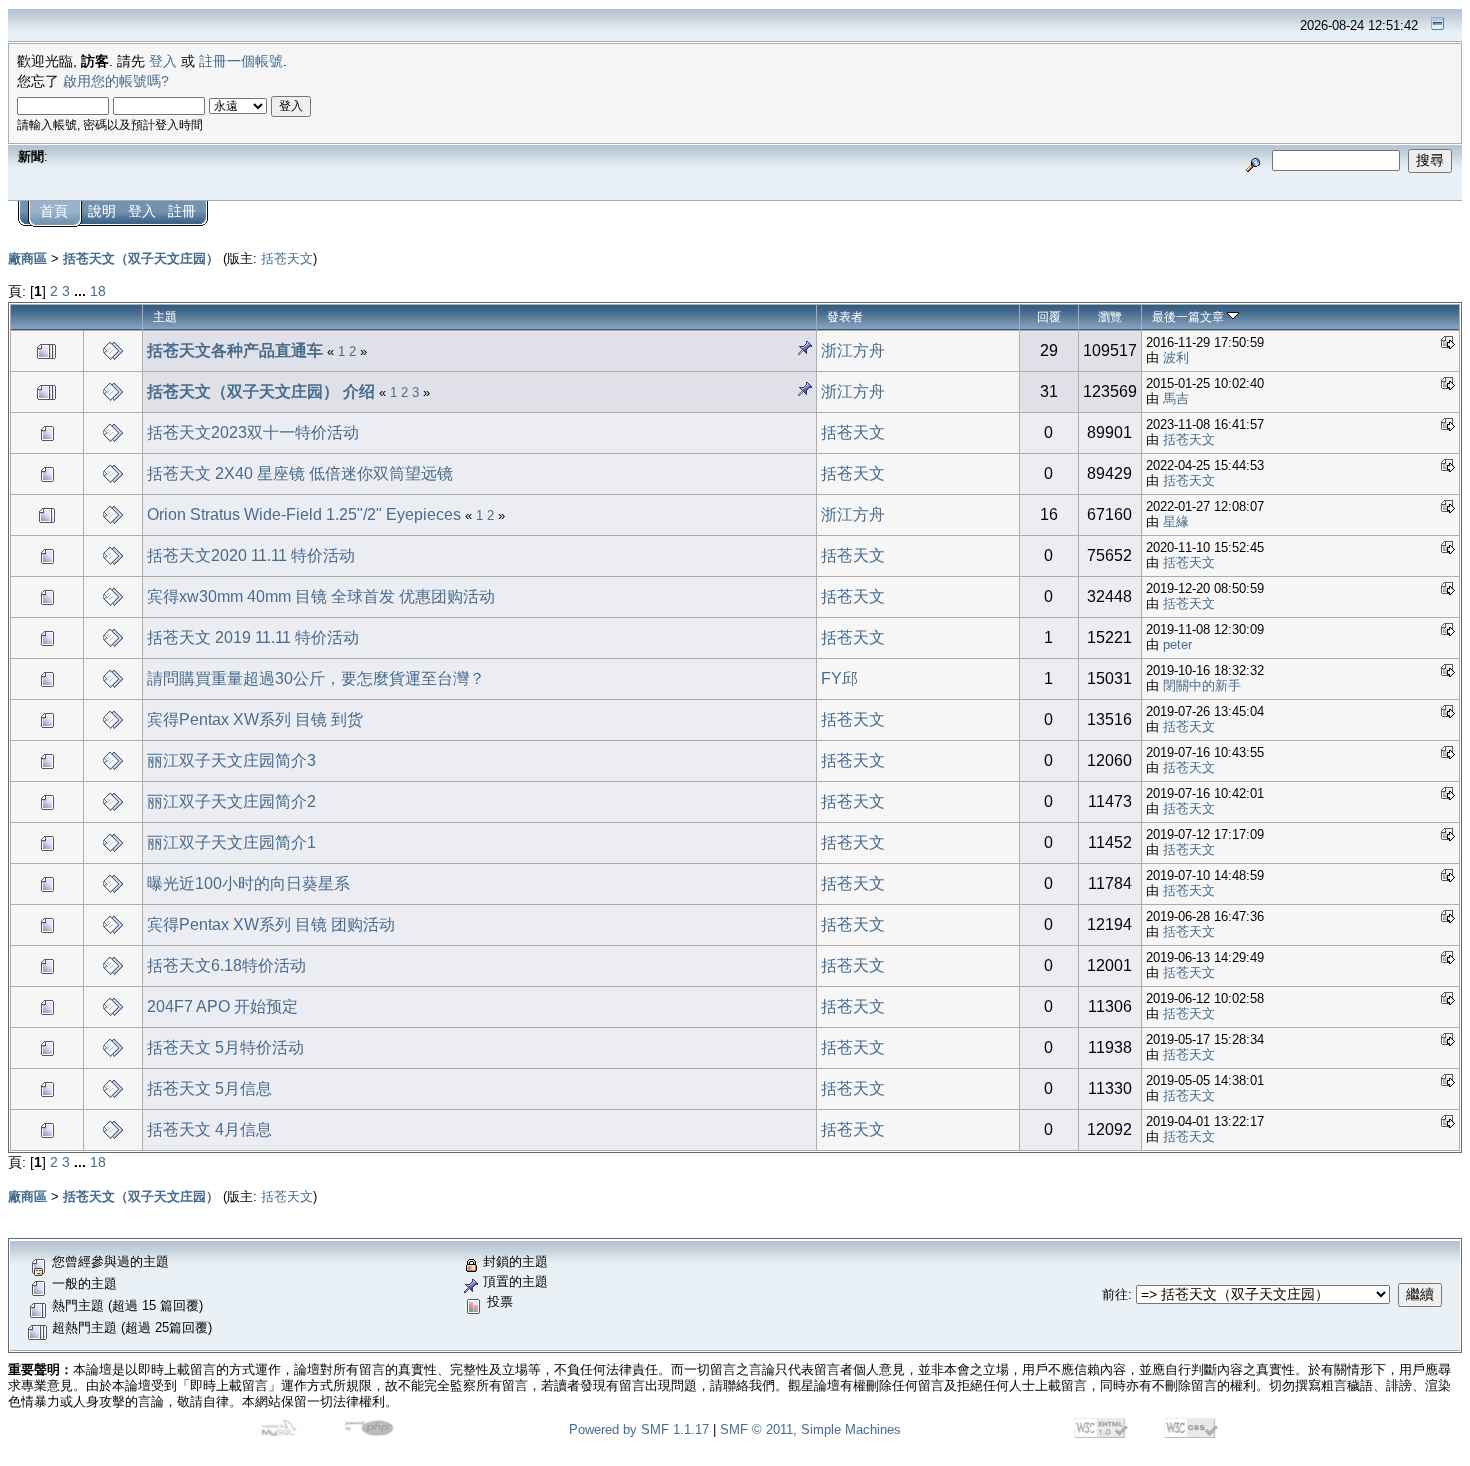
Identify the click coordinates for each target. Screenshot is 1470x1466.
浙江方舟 (853, 350)
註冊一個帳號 (241, 61)
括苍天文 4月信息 (209, 1129)
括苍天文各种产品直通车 (237, 350)
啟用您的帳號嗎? (116, 81)
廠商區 (27, 258)
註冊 (182, 211)
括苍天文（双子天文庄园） (141, 258)
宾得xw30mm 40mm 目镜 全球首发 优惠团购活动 (321, 596)
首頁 (54, 211)
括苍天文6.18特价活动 (226, 965)
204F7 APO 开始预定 (222, 1006)
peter (1177, 644)
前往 (1115, 1294)
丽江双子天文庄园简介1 (231, 842)
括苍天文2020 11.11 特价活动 (251, 555)
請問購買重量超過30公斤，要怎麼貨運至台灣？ (316, 678)
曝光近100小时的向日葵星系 (248, 883)
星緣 (1176, 521)
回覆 (1049, 317)
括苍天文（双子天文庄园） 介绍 (261, 391)
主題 (165, 317)
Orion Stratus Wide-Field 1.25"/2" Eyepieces (304, 514)
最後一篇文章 (1189, 317)
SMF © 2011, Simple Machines (810, 1429)
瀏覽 (1110, 317)
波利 (1176, 357)
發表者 (845, 317)
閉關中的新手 (1202, 685)
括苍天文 (287, 258)
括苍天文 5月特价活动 (225, 1047)
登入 (163, 61)
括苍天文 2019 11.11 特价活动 (253, 637)
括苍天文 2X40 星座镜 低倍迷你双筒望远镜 (300, 473)
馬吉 (1176, 398)
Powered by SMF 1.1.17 (639, 1429)
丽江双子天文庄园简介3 (231, 760)
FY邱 (839, 678)
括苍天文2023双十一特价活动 (253, 432)
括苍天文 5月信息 (209, 1088)
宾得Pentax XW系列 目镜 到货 (255, 719)
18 (98, 291)
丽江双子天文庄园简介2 (231, 801)
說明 (102, 211)
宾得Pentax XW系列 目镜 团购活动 (271, 924)
